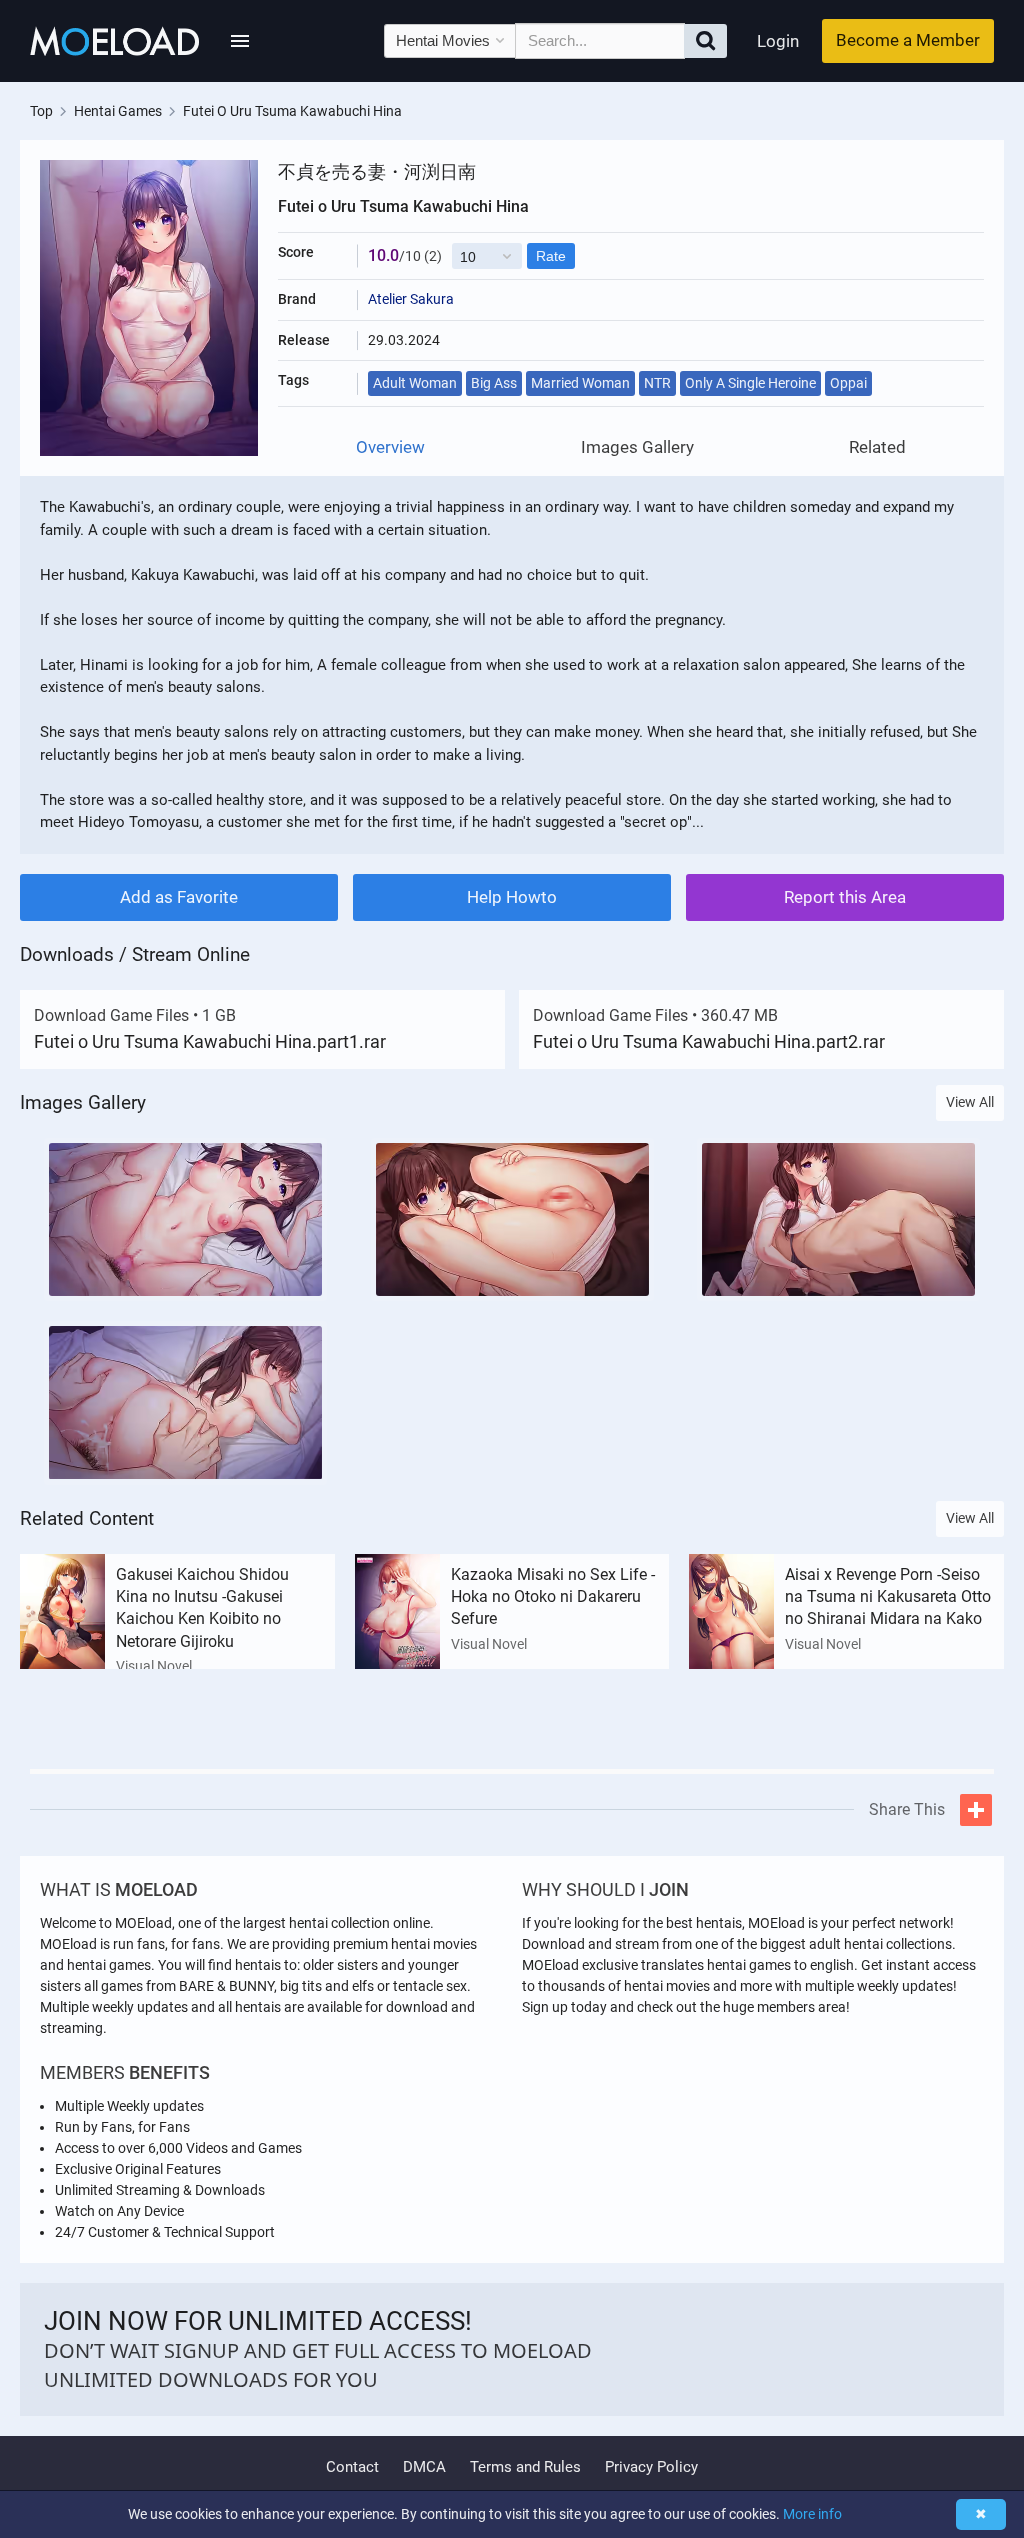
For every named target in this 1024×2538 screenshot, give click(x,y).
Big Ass (494, 383)
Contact (352, 2467)
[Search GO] (705, 41)
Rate (551, 256)
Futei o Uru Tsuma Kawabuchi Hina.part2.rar (709, 1041)
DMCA (424, 2467)
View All (970, 1102)
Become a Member (908, 40)
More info (812, 2514)
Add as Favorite (179, 897)
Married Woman (580, 383)
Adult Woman (415, 383)
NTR (657, 383)
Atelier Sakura (411, 299)
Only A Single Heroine (750, 383)
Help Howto (512, 897)
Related (877, 447)
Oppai (848, 383)
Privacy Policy (651, 2467)
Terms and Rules (525, 2467)
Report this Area (845, 897)
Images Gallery (637, 447)
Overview (390, 447)
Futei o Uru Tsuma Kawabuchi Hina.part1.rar (210, 1041)
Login (778, 41)
